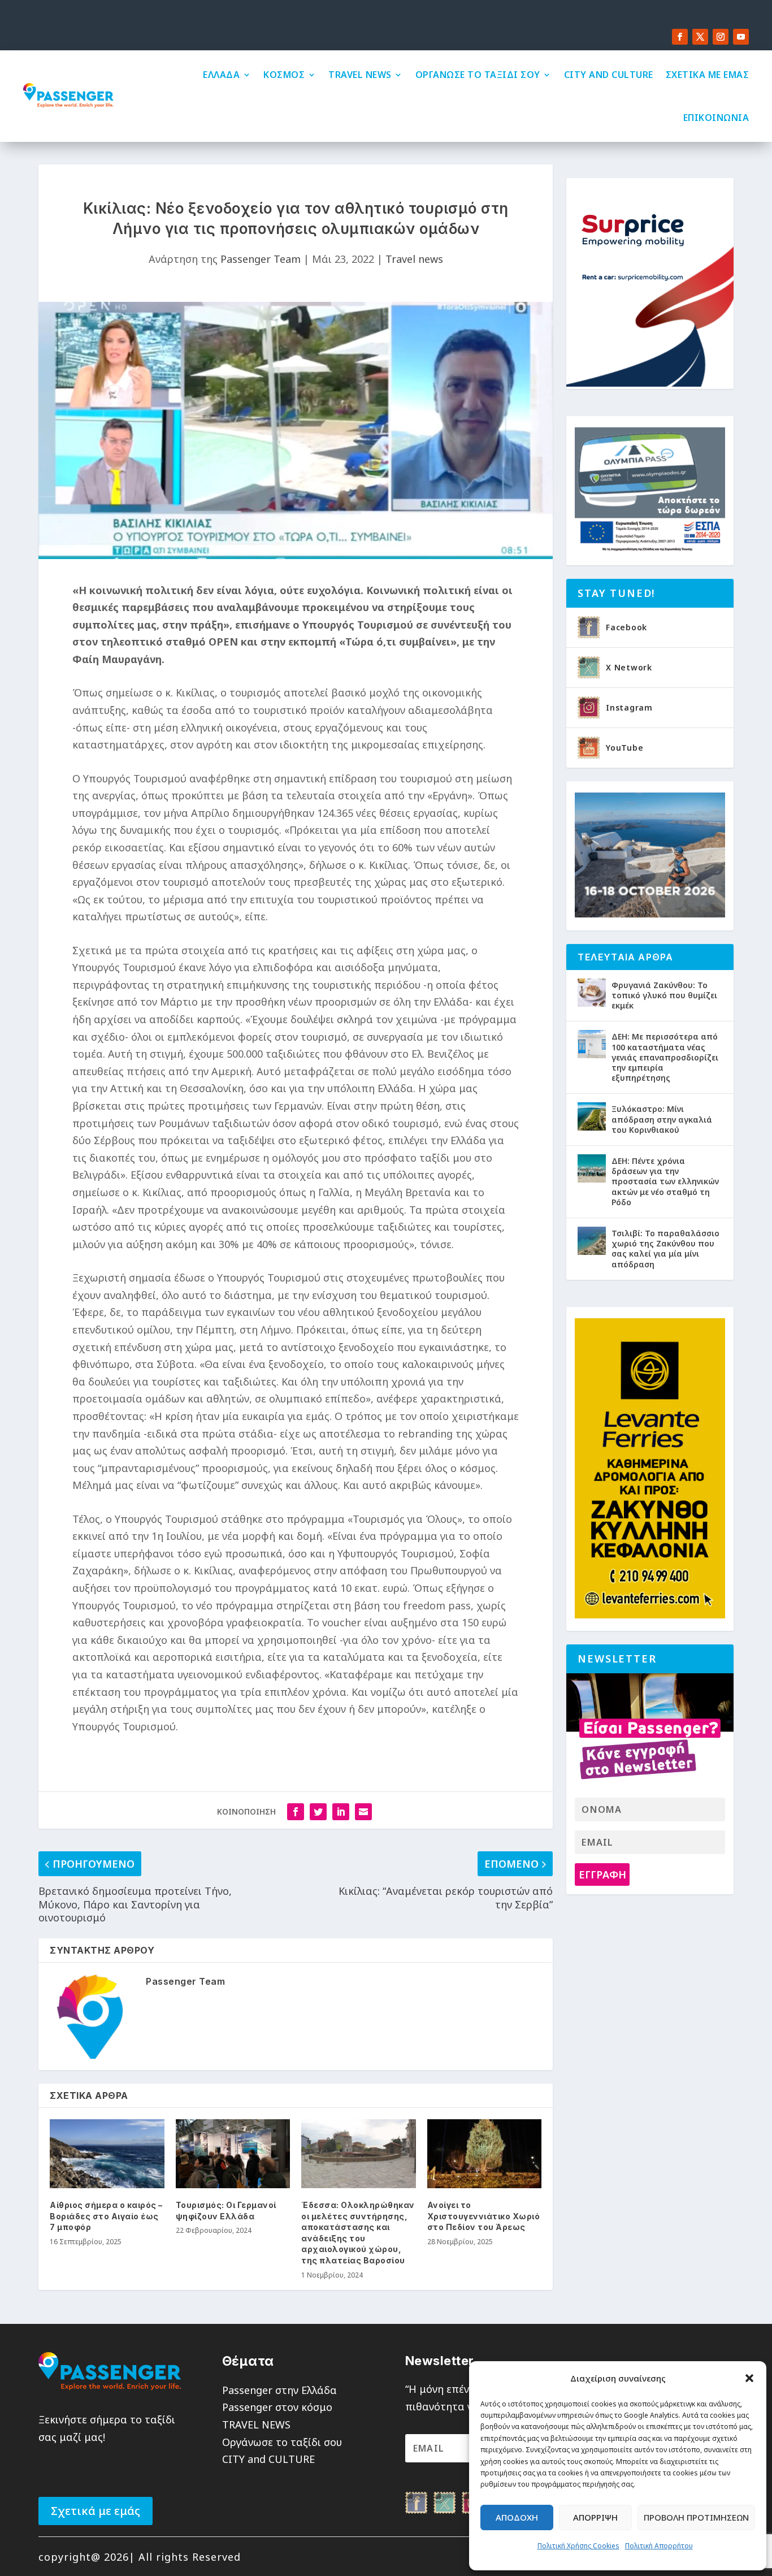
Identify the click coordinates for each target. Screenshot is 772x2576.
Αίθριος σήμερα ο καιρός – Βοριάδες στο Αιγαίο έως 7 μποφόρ (106, 2216)
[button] (749, 2378)
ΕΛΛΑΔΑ (221, 75)
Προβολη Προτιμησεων (696, 2517)
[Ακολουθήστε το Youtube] (741, 37)
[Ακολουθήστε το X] (700, 37)
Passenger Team (261, 259)
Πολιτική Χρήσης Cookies (578, 2546)
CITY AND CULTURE (609, 75)
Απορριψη (595, 2517)
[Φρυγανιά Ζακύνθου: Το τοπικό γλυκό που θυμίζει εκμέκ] (592, 993)
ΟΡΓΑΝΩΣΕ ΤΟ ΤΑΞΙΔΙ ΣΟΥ (478, 75)
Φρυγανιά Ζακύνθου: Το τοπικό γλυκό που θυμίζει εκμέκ (664, 995)
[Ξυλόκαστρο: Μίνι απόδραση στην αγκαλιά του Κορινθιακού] (592, 1116)
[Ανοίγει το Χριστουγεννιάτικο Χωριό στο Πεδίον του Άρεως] (485, 2154)
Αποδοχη (517, 2517)
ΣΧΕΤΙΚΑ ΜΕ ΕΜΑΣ (708, 75)
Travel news (414, 259)
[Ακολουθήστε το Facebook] (680, 37)
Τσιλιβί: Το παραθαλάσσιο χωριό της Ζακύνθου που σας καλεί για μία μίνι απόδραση (665, 1249)
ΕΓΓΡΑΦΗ (602, 1874)
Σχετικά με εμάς (96, 2511)
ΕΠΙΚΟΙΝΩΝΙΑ (716, 118)
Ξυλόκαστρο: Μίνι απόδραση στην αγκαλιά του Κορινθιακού (662, 1119)
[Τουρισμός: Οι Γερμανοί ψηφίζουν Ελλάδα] (233, 2154)
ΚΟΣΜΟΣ (284, 75)
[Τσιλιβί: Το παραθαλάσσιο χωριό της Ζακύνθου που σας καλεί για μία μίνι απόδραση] (592, 1241)
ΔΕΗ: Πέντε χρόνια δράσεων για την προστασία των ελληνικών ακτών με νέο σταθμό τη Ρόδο (665, 1181)
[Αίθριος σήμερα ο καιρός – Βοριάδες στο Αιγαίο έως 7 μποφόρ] (107, 2154)
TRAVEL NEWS (360, 75)
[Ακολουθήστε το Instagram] (721, 37)
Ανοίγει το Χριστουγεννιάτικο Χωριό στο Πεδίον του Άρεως (484, 2216)
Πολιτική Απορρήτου (659, 2546)
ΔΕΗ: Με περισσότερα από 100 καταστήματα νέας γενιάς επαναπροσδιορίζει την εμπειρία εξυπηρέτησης (665, 1057)
